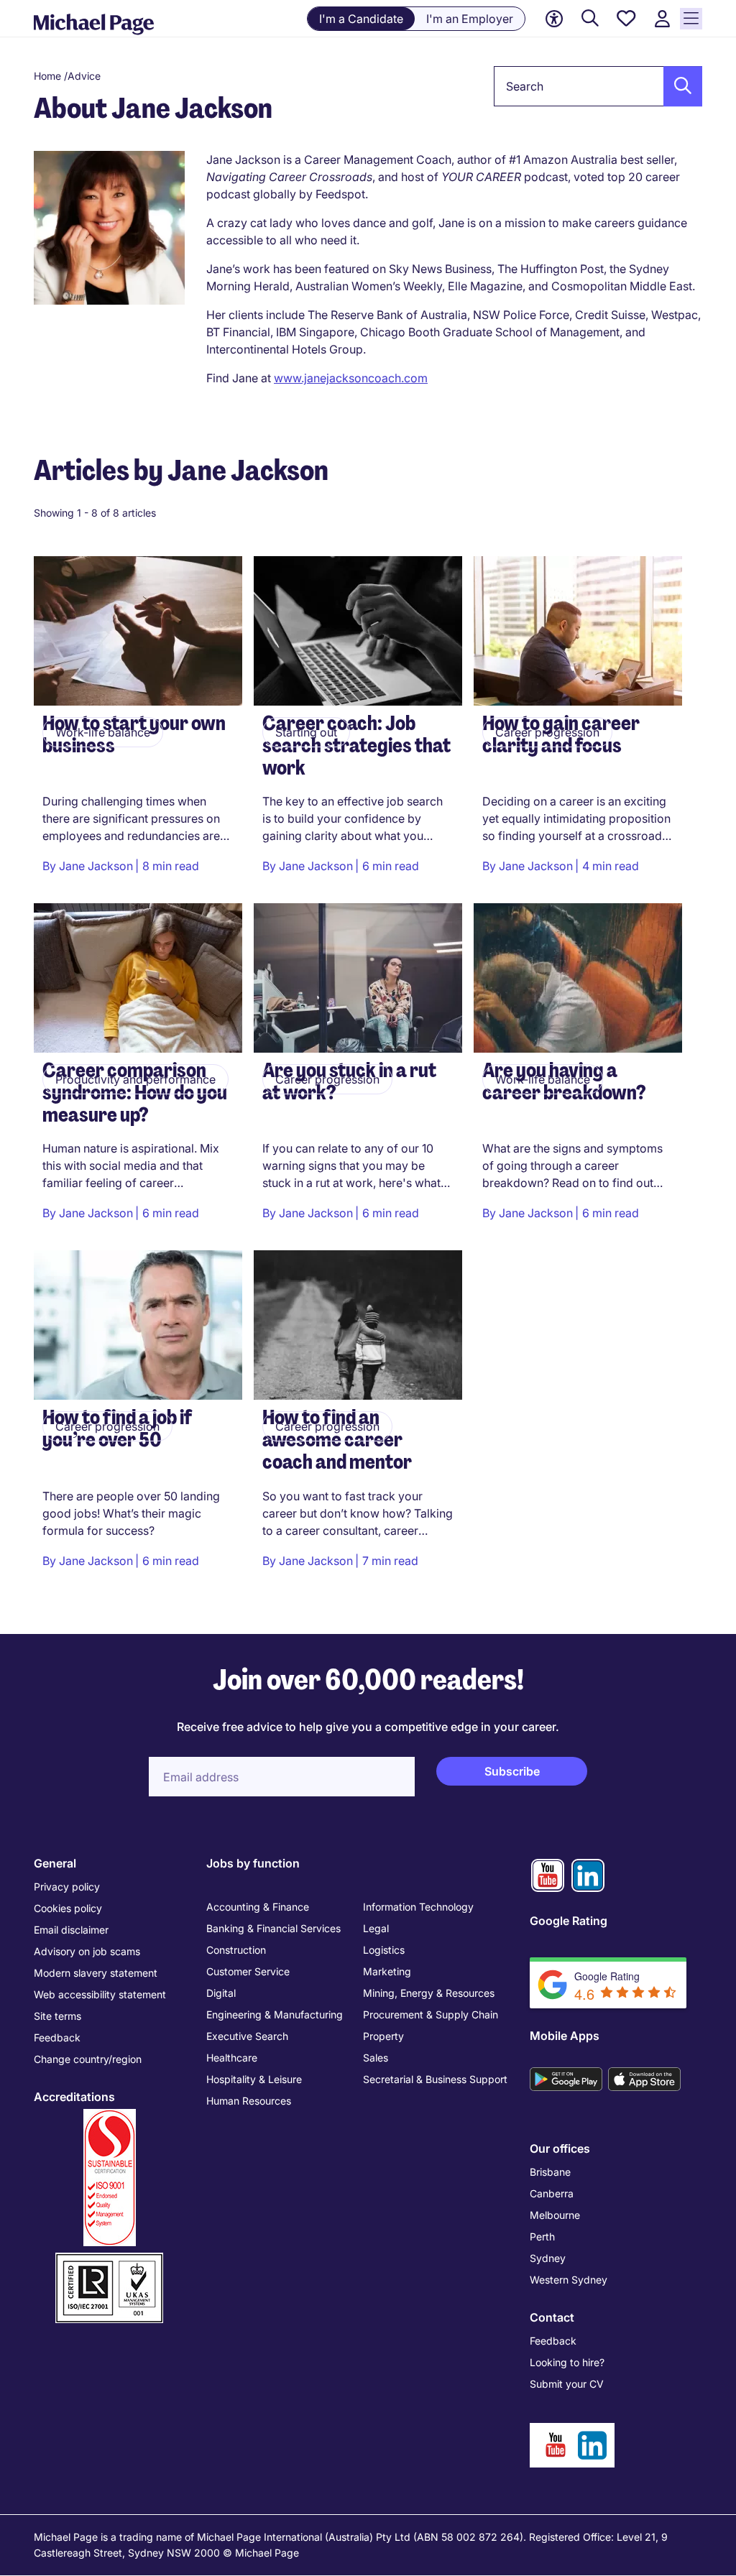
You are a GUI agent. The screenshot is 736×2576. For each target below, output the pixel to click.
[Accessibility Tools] (554, 19)
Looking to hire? (567, 2362)
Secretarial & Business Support (435, 2079)
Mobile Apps (565, 2036)
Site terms (57, 2016)
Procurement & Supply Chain (431, 2014)
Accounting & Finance (258, 1907)
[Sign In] (662, 19)
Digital (221, 1993)
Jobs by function (253, 1863)
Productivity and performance (135, 1079)
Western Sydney (569, 2280)
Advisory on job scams (87, 1951)
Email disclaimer (71, 1930)
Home (47, 76)
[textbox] (598, 86)
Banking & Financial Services (273, 1928)
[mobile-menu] (691, 19)
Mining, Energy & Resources (429, 1993)
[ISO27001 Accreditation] (109, 2259)
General (55, 1863)
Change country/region (88, 2059)
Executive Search (247, 2036)
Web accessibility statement (100, 1994)
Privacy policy (67, 1887)
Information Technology (418, 1907)
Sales (376, 2058)
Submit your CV (567, 2384)
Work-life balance (103, 732)
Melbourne (555, 2215)
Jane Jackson (96, 866)
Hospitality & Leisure (254, 2079)
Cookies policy (68, 1908)
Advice (84, 76)
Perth (542, 2236)
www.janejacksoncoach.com (351, 378)
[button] (678, 86)
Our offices (560, 2148)
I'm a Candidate (361, 19)
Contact (552, 2317)
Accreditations (74, 2097)
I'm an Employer (470, 19)
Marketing (387, 1971)
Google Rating (569, 1921)
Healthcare (232, 2058)
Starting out (306, 732)
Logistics (384, 1950)
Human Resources (249, 2101)
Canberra (552, 2193)
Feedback (57, 2037)
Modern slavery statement (96, 1973)
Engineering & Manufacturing (275, 2014)
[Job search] (590, 19)
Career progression (547, 732)
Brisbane (550, 2172)
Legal (376, 1928)
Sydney (548, 2258)
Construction (236, 1950)
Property (383, 2036)
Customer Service (248, 1971)
